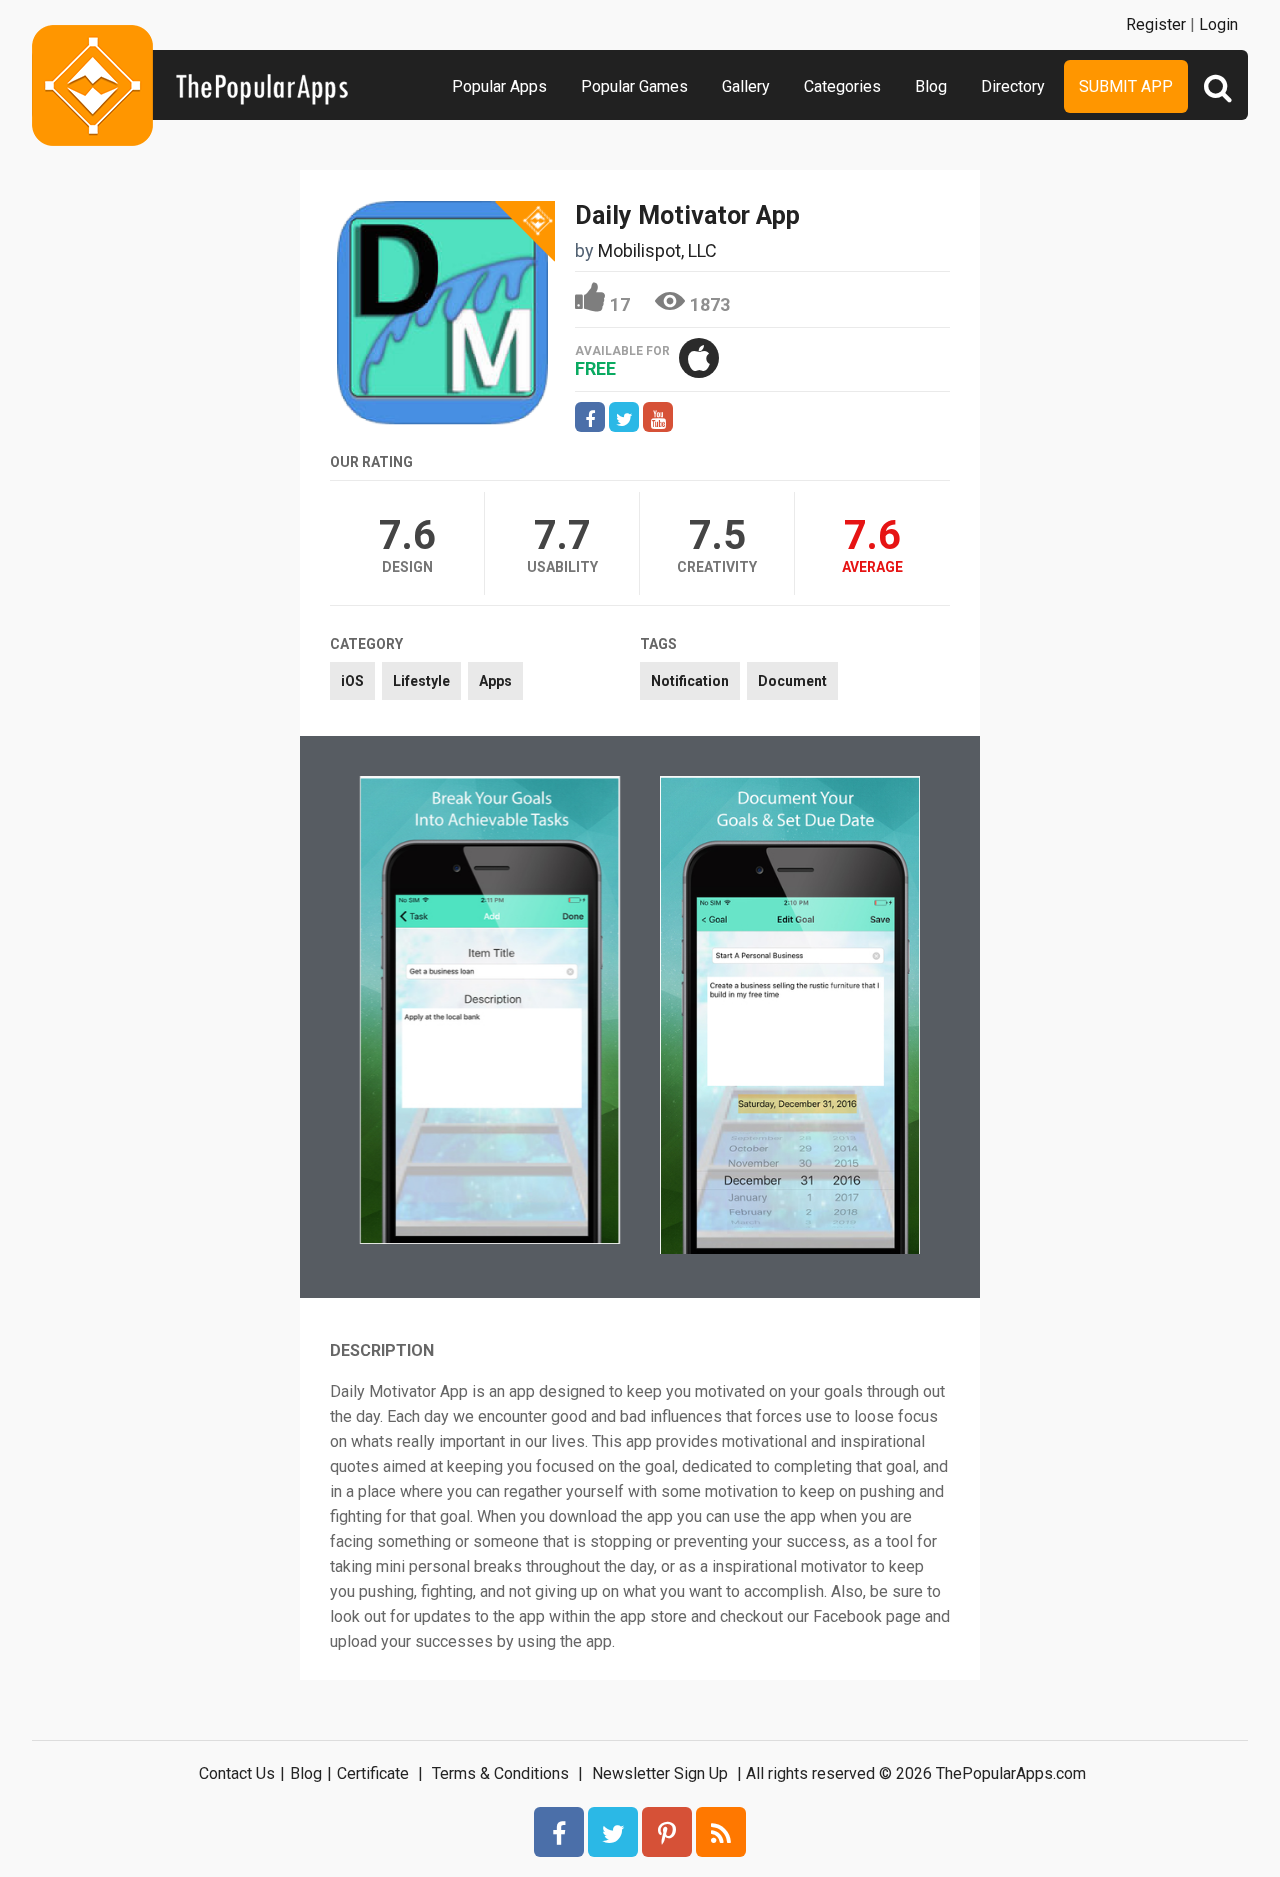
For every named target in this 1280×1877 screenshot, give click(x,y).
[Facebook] (559, 1832)
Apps (495, 681)
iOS (352, 681)
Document (792, 681)
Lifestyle (421, 681)
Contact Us (237, 1773)
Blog (931, 86)
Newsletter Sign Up (660, 1773)
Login (1218, 24)
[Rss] (721, 1832)
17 (620, 304)
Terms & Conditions (500, 1773)
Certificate (373, 1773)
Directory (1013, 86)
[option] (490, 1012)
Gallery (746, 86)
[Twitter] (613, 1832)
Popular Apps (499, 86)
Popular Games (634, 86)
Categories (842, 86)
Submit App (1126, 86)
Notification (690, 681)
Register (1156, 24)
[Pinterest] (667, 1832)
